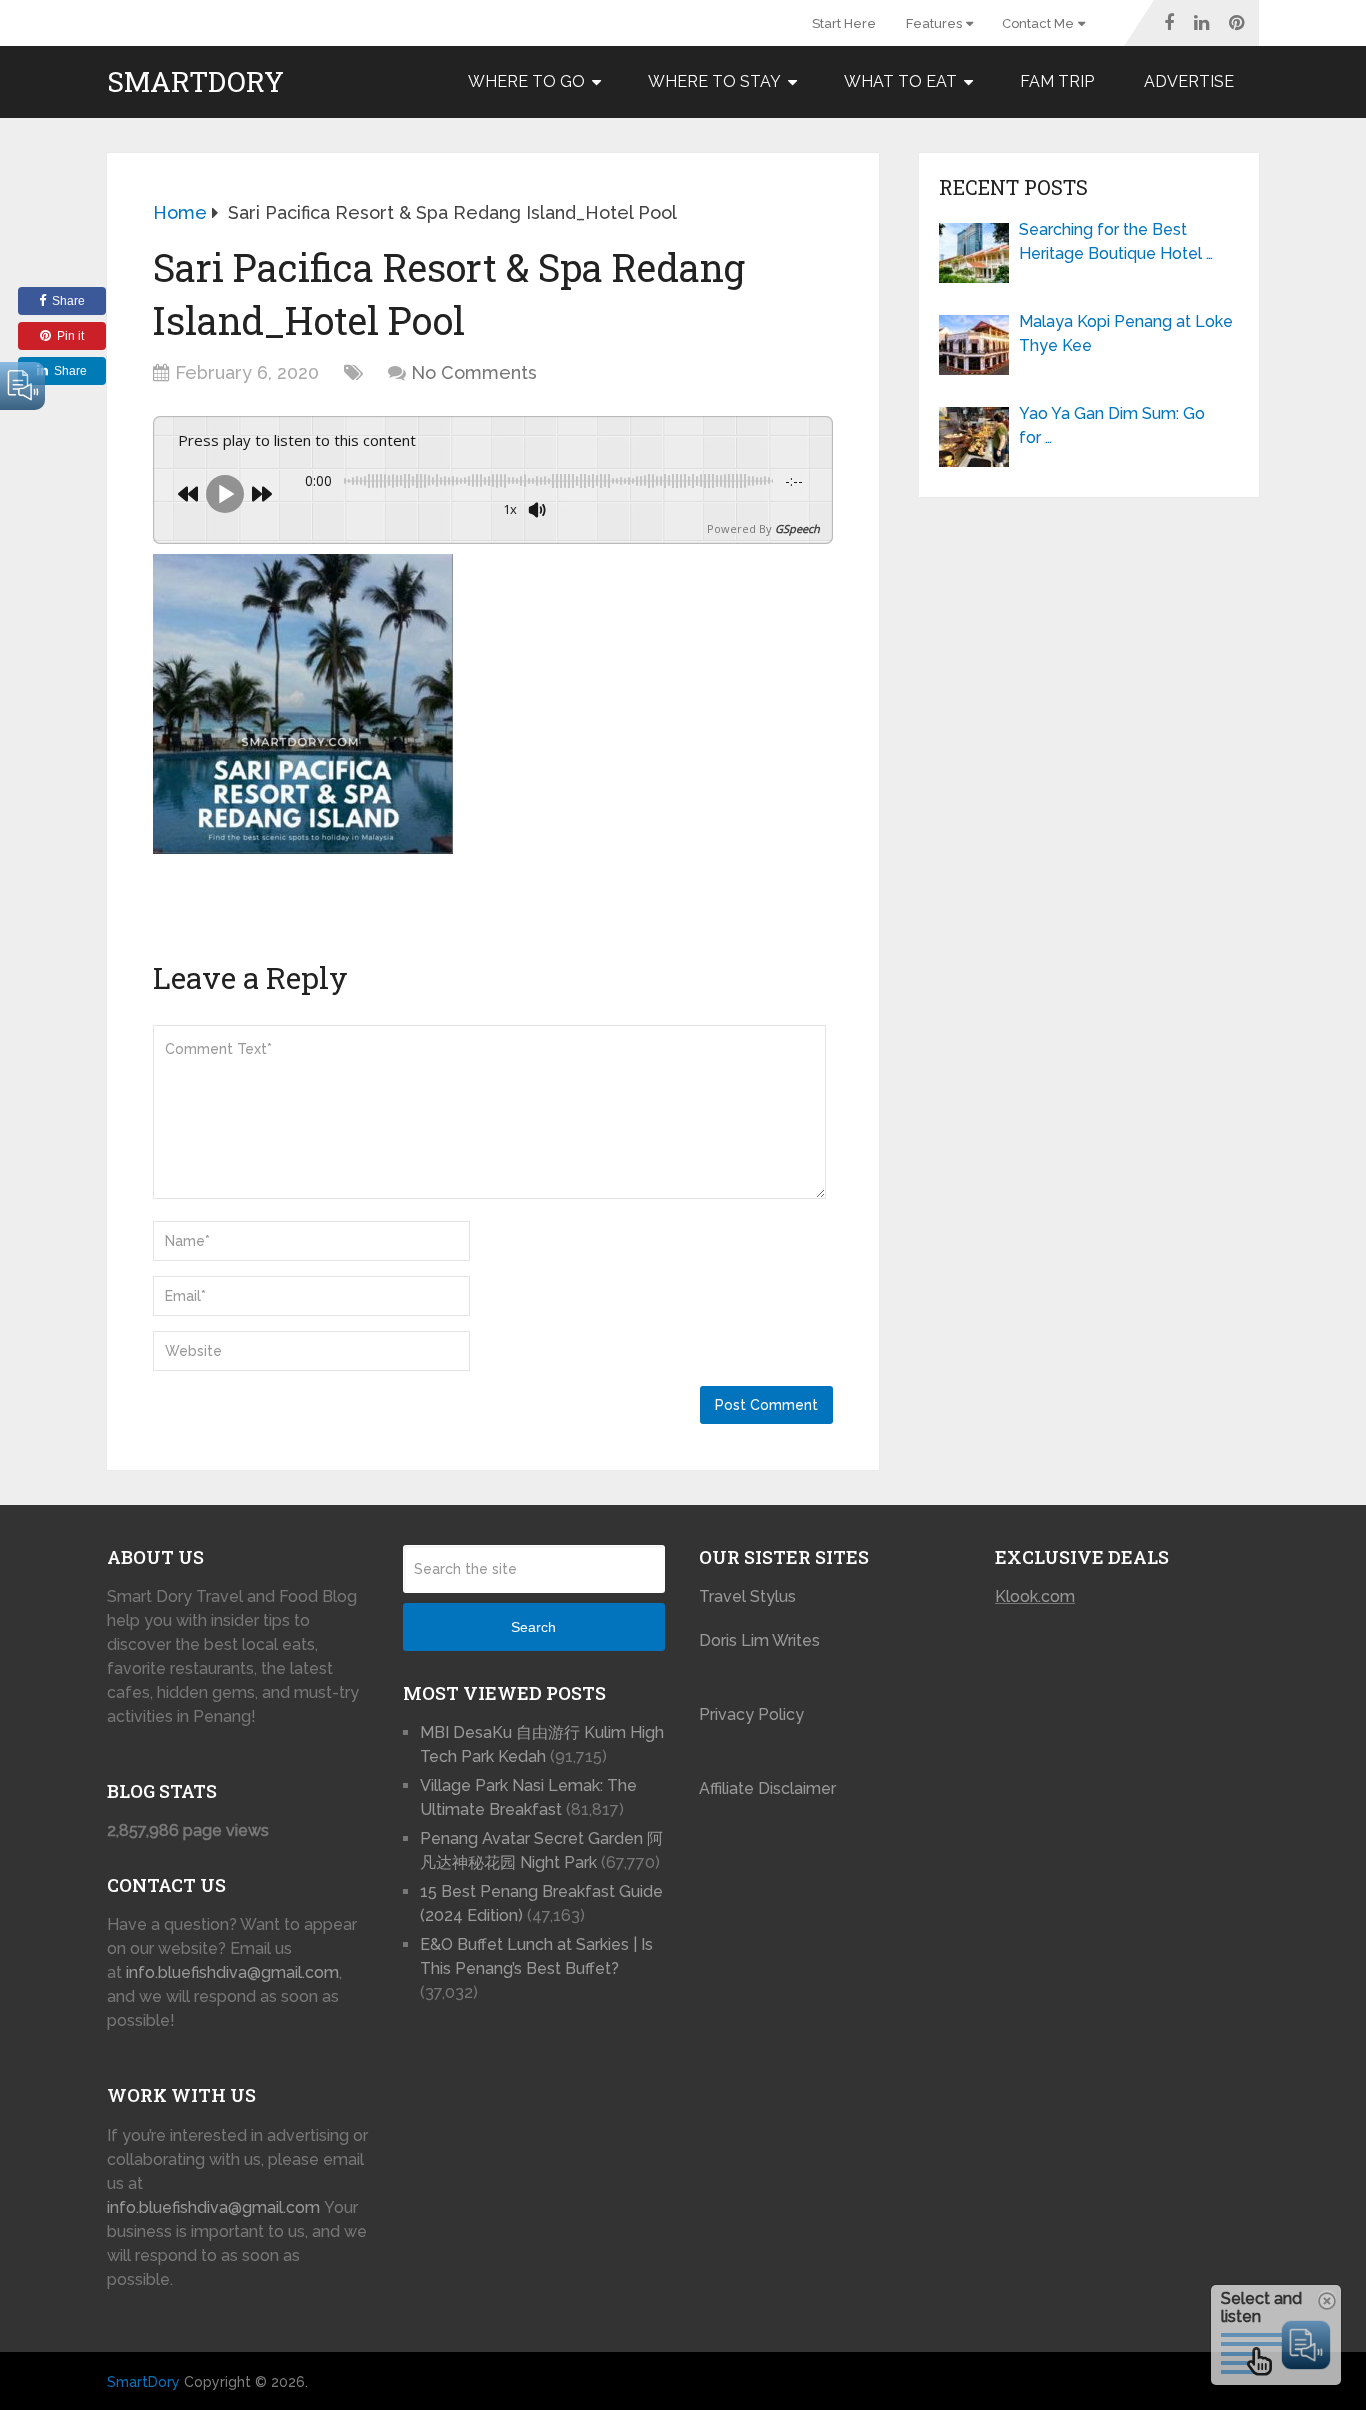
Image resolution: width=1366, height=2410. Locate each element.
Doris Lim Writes (761, 1640)
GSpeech (797, 528)
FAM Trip (1057, 81)
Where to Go (526, 81)
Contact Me (1038, 23)
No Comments (474, 372)
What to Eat (900, 81)
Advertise (1189, 81)
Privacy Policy (751, 1714)
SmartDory (195, 82)
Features (934, 23)
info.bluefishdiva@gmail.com (232, 1972)
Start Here (844, 23)
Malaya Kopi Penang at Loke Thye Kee (1126, 333)
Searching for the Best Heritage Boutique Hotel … (1116, 241)
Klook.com (1035, 1596)
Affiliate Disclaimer (767, 1788)
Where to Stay (714, 81)
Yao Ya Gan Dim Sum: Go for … (1112, 425)
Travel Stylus (747, 1596)
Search (533, 1627)
